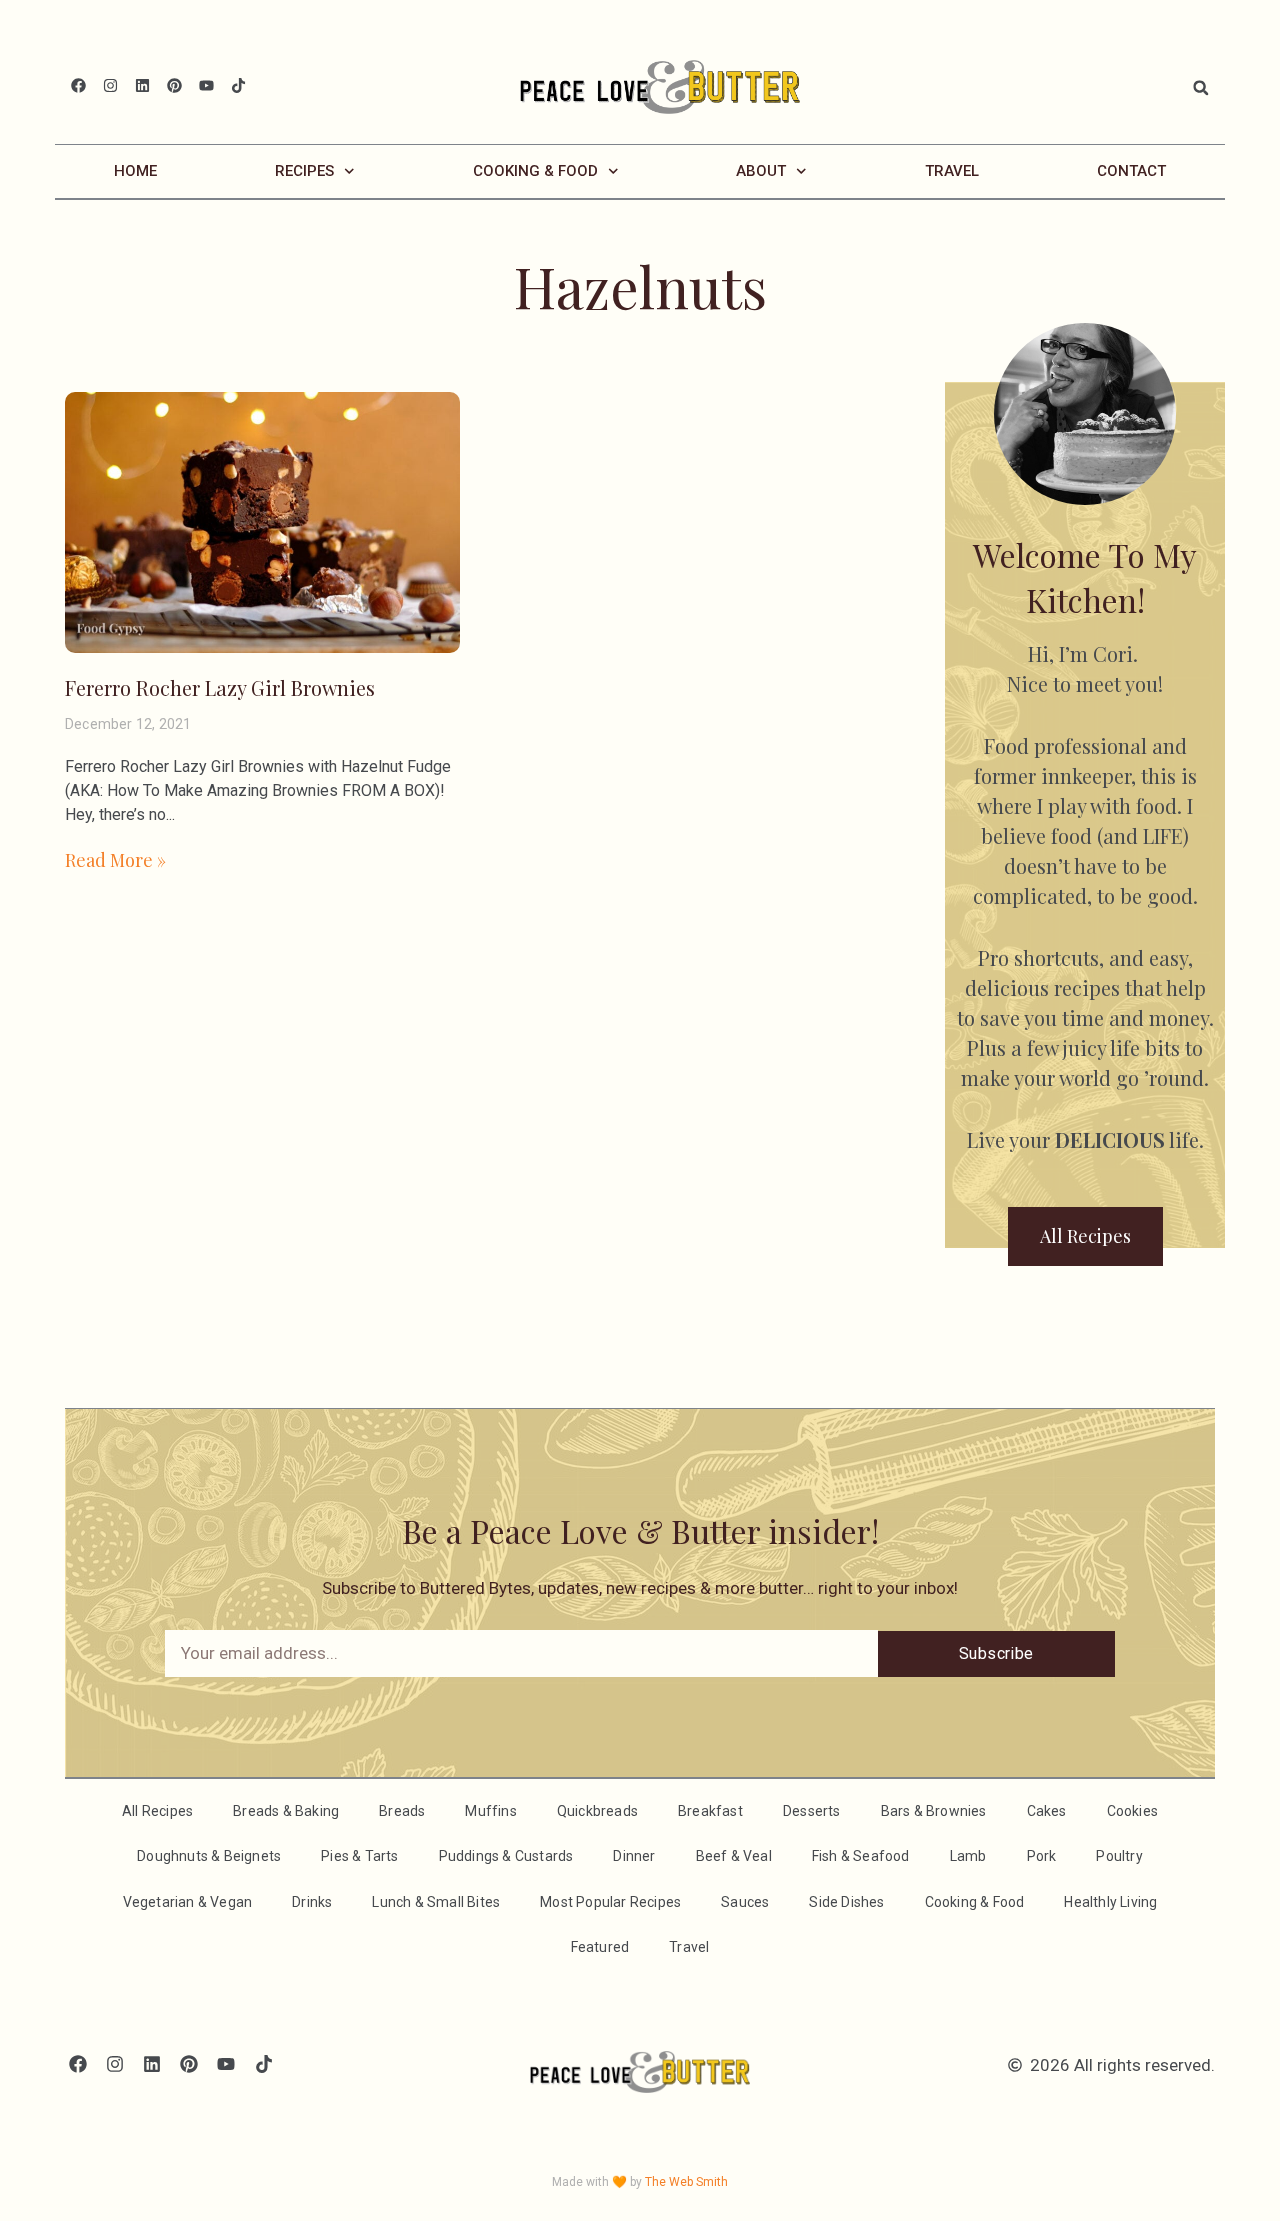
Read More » (115, 860)
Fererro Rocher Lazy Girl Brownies (220, 687)
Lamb (968, 1856)
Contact (1131, 171)
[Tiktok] (238, 85)
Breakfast (710, 1811)
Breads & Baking (286, 1811)
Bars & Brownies (934, 1811)
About (761, 171)
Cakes (1047, 1811)
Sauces (745, 1902)
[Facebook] (78, 85)
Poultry (1119, 1856)
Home (135, 171)
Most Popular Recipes (610, 1902)
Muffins (490, 1811)
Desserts (812, 1811)
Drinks (312, 1902)
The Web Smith (686, 2182)
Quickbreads (597, 1811)
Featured (600, 1947)
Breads (402, 1811)
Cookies (1132, 1811)
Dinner (634, 1856)
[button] (1201, 88)
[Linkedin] (142, 85)
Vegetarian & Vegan (188, 1902)
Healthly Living (1110, 1902)
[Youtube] (206, 85)
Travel (952, 171)
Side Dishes (846, 1902)
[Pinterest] (174, 85)
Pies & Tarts (359, 1856)
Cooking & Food (535, 171)
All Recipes (157, 1811)
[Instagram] (110, 85)
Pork (1042, 1856)
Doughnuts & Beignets (209, 1856)
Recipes (304, 171)
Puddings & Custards (506, 1856)
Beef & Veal (734, 1856)
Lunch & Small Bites (436, 1902)
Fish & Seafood (861, 1856)
